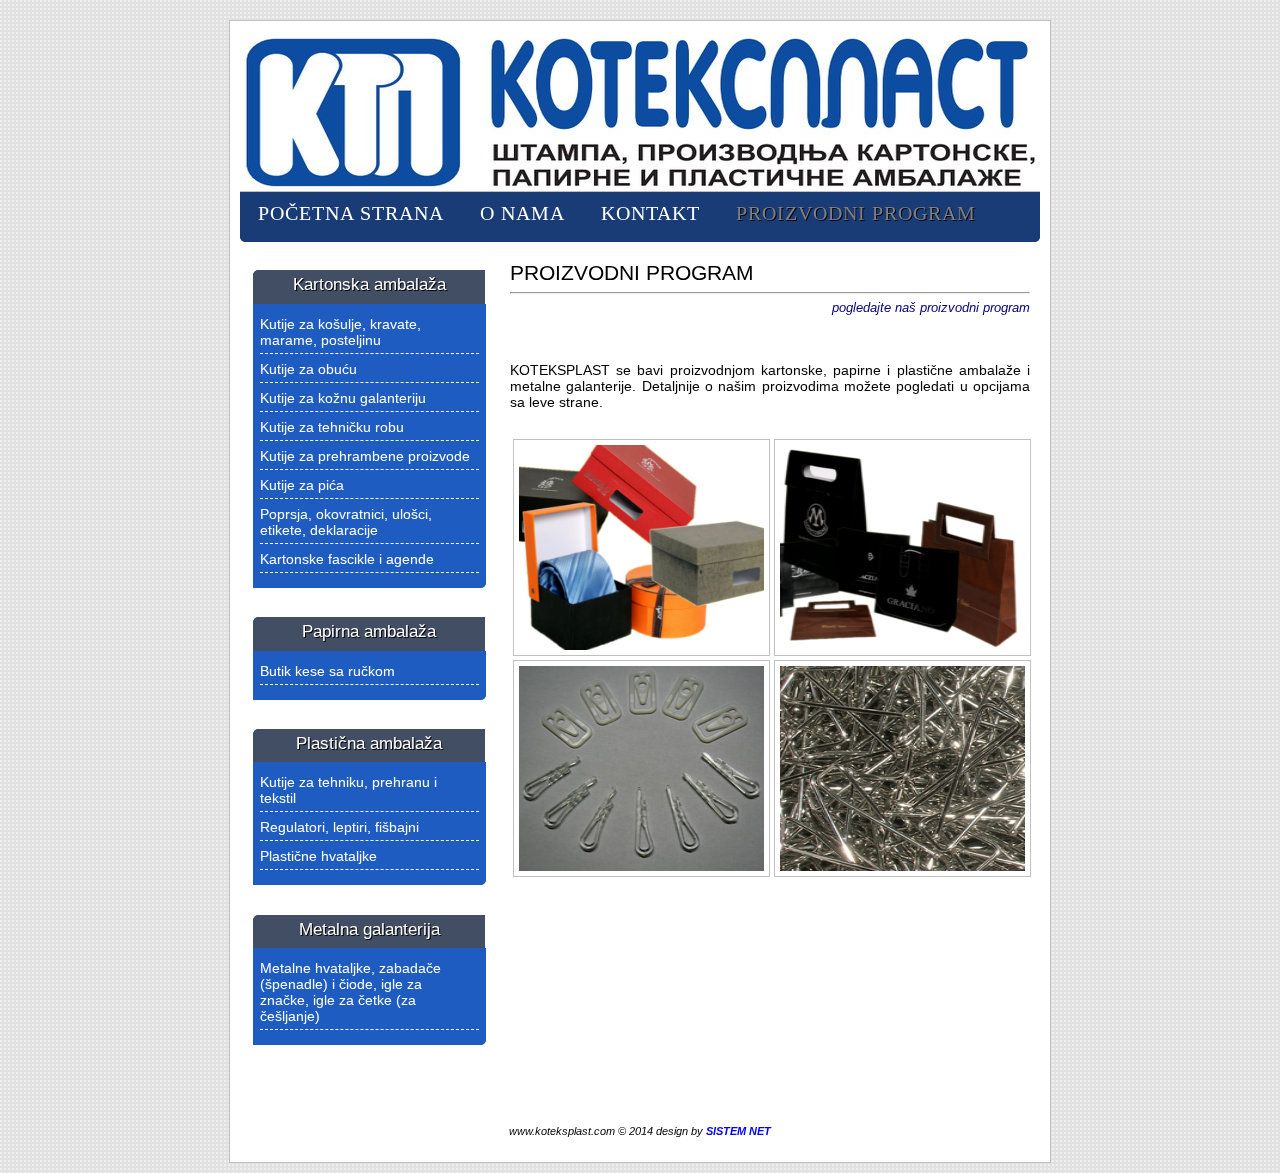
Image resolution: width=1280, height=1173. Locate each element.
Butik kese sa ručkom (327, 671)
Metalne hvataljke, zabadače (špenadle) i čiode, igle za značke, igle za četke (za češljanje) (350, 992)
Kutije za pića (302, 485)
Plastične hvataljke (318, 856)
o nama (522, 213)
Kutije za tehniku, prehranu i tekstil (348, 790)
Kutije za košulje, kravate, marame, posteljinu (340, 332)
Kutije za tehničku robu (332, 427)
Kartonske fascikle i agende (347, 559)
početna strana (351, 213)
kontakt (650, 213)
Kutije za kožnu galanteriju (343, 398)
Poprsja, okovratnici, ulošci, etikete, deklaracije (346, 522)
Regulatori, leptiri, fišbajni (339, 827)
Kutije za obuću (308, 369)
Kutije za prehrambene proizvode (365, 456)
